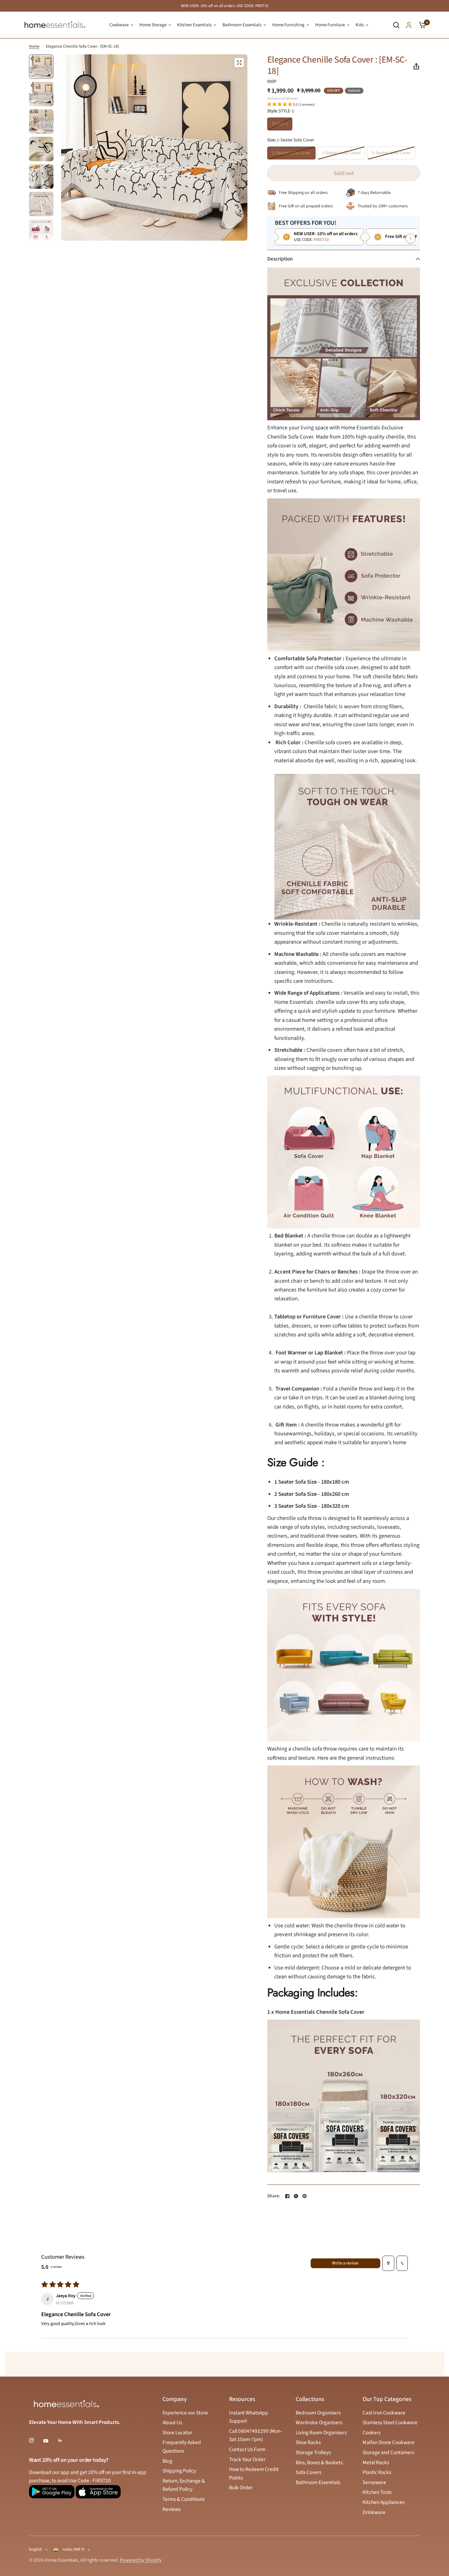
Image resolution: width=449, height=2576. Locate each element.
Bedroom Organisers (318, 2413)
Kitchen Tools (377, 2492)
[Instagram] (36, 2440)
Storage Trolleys (313, 2452)
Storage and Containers (388, 2452)
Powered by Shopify (141, 2560)
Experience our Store (185, 2413)
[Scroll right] (411, 239)
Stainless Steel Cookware (390, 2423)
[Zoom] (239, 63)
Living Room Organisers (321, 2433)
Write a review (345, 2263)
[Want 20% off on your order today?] (52, 2494)
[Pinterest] (305, 2196)
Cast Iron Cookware (384, 2413)
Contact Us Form (247, 2449)
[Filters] (388, 2263)
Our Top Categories (387, 2399)
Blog (167, 2461)
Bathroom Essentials (318, 2482)
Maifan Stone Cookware (389, 2442)
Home (34, 46)
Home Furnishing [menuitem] (288, 25)
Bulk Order (241, 2488)
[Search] (396, 25)
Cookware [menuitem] (119, 25)
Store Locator (177, 2433)
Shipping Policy (179, 2471)
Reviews (172, 2509)
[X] (296, 2196)
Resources (242, 2399)
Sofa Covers (308, 2472)
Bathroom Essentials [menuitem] (242, 25)
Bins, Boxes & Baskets (319, 2463)
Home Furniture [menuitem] (330, 25)
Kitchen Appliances (383, 2502)
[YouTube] (50, 2441)
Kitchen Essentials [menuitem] (194, 25)
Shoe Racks (308, 2442)
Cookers (372, 2433)
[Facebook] (287, 2196)
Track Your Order (247, 2459)
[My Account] (409, 25)
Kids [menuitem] (360, 25)
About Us (172, 2423)
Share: (274, 2196)
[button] (280, 104)
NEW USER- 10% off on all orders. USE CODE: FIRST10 (224, 6)
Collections (310, 2399)
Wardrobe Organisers (319, 2423)
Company (175, 2399)
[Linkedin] (64, 2440)
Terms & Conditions (184, 2499)
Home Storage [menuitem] (153, 25)
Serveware (374, 2482)
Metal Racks (376, 2463)
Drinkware (374, 2512)
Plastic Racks (377, 2472)
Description (280, 259)
